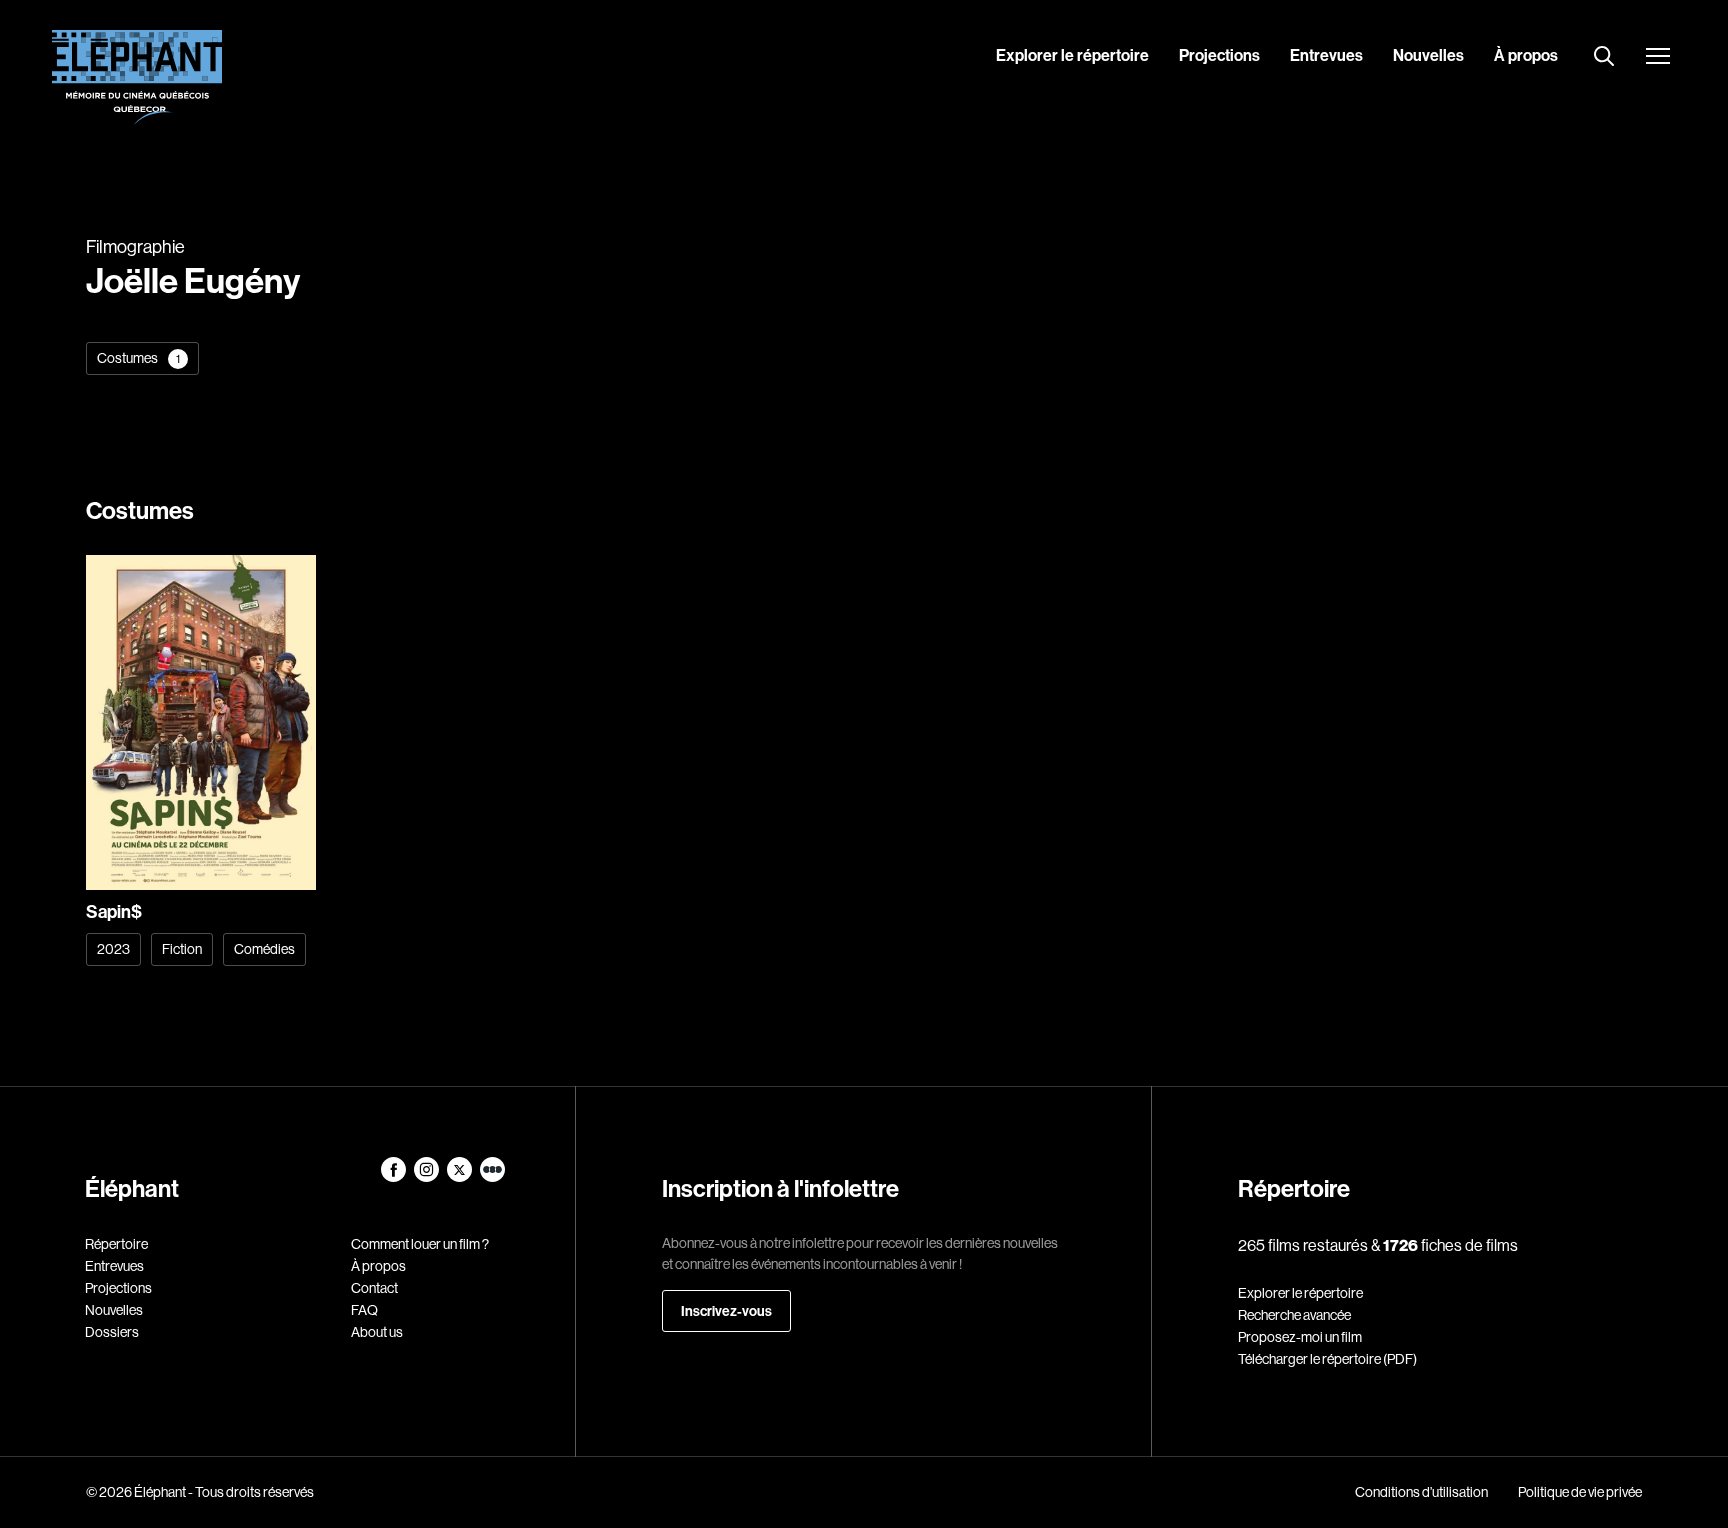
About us (377, 1332)
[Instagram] (427, 1177)
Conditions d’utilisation (1421, 1492)
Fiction (182, 949)
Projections (1219, 55)
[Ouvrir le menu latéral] (1658, 58)
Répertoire (116, 1244)
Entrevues (1326, 55)
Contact (374, 1288)
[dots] (492, 1177)
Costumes (138, 358)
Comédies (264, 949)
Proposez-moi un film (1300, 1337)
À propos (1526, 55)
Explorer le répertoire (1072, 55)
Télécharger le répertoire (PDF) (1327, 1359)
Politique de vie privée (1580, 1492)
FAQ (364, 1310)
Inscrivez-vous (726, 1311)
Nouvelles (1428, 55)
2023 (113, 949)
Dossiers (112, 1332)
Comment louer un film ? (420, 1244)
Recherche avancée (1294, 1315)
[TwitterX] (460, 1177)
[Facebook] (394, 1177)
